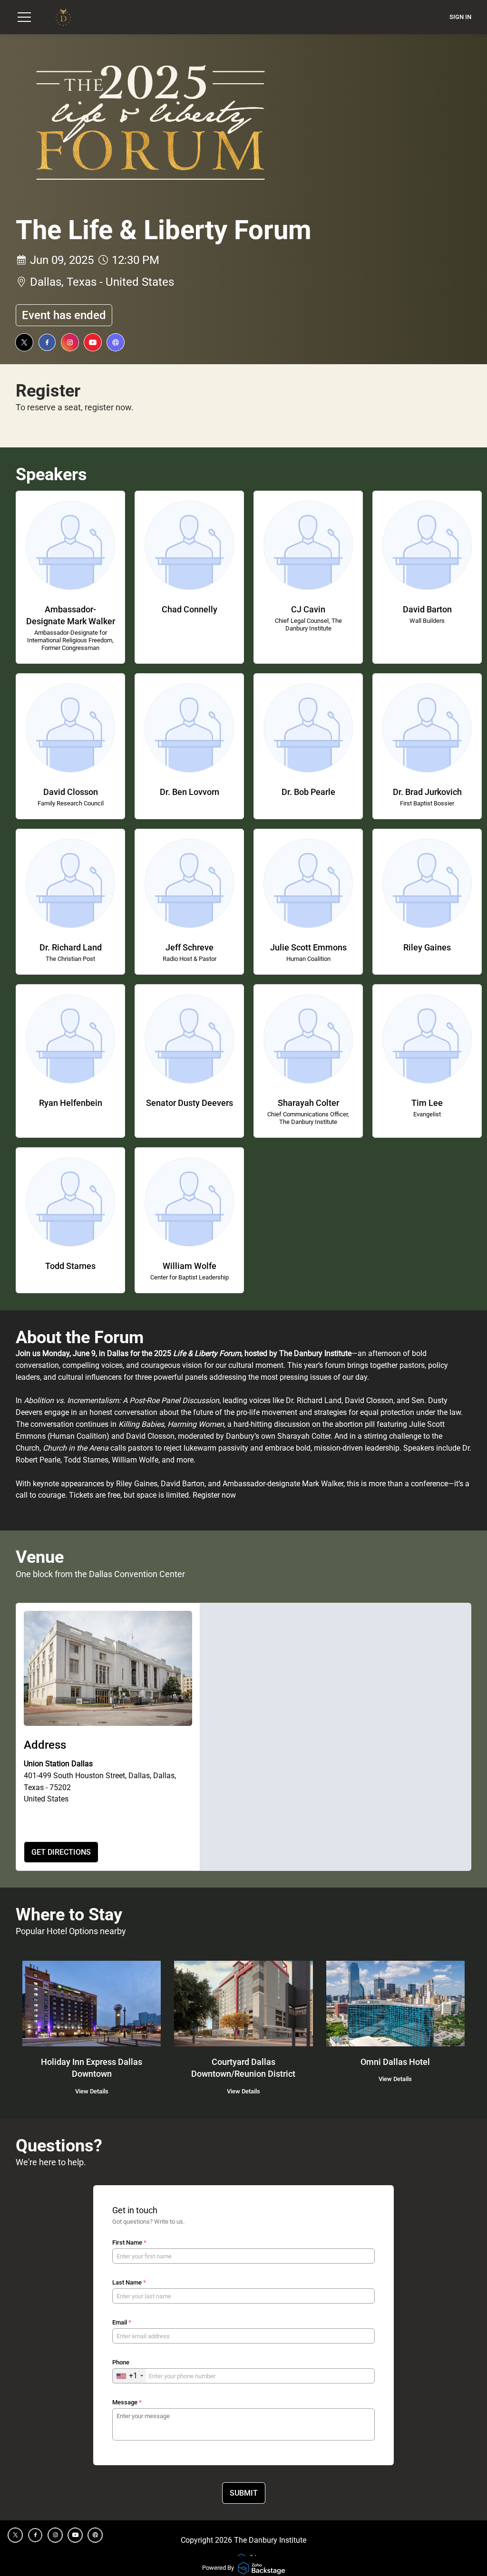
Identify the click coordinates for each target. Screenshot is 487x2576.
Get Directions (61, 1852)
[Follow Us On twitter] (24, 342)
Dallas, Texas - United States (102, 282)
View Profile (65, 533)
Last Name (129, 2282)
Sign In (460, 17)
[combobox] (129, 2376)
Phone (121, 2362)
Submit (244, 2493)
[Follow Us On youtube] (93, 342)
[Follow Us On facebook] (47, 342)
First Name (129, 2242)
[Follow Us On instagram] (70, 342)
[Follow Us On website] (116, 342)
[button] (24, 17)
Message (127, 2402)
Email (122, 2322)
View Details (92, 2091)
